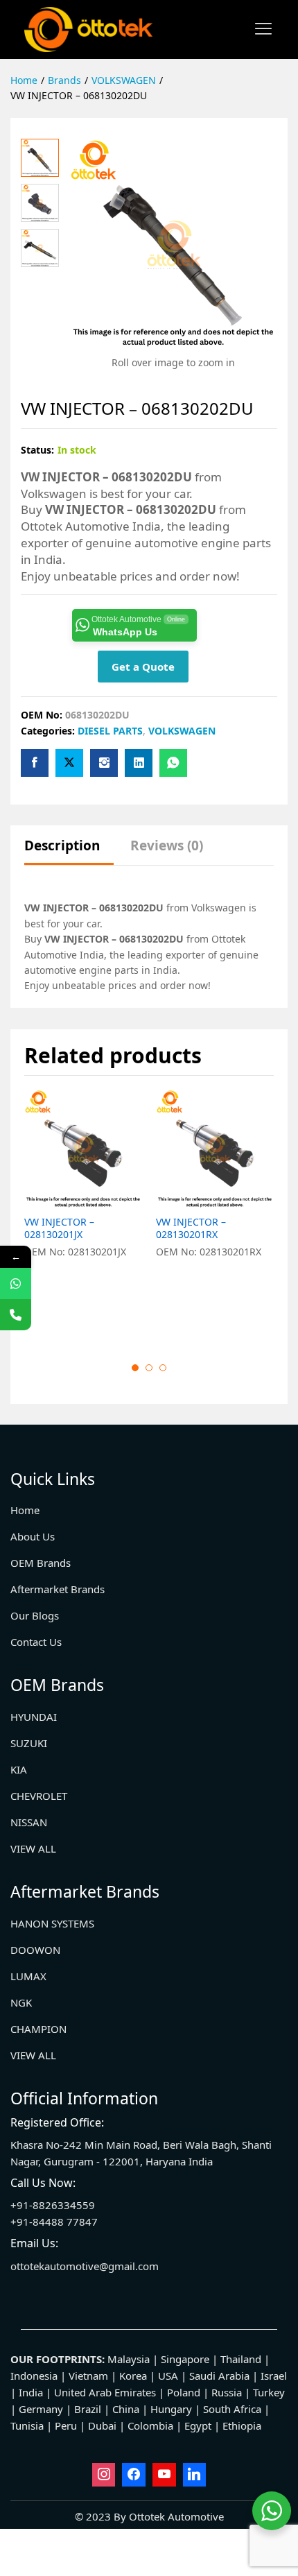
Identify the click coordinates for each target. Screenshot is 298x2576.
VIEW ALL (33, 1848)
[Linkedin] (195, 2475)
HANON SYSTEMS (52, 1923)
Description (62, 846)
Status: (37, 450)
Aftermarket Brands (58, 1589)
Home (25, 1510)
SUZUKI (29, 1743)
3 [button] (163, 1368)
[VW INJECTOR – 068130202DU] (35, 763)
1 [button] (135, 1368)
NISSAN (29, 1822)
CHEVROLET (39, 1796)
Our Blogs (35, 1615)
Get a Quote (143, 667)
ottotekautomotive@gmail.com (85, 2266)
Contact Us (36, 1642)
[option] (83, 1214)
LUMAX (28, 1976)
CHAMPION (38, 2029)
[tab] (69, 852)
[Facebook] (134, 2475)
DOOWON (35, 1950)
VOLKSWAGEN (182, 731)
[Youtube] (164, 2475)
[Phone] (16, 1315)
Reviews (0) (167, 846)
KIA (19, 1769)
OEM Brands (41, 1563)
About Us (33, 1536)
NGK (21, 2002)
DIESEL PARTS (110, 731)
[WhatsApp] (16, 1283)
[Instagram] (104, 2475)
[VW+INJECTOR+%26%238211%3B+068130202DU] (69, 763)
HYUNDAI (34, 1717)
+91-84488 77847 (54, 2222)
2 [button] (149, 1368)
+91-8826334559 (53, 2205)
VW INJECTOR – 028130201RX (191, 1228)
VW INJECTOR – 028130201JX (59, 1228)
